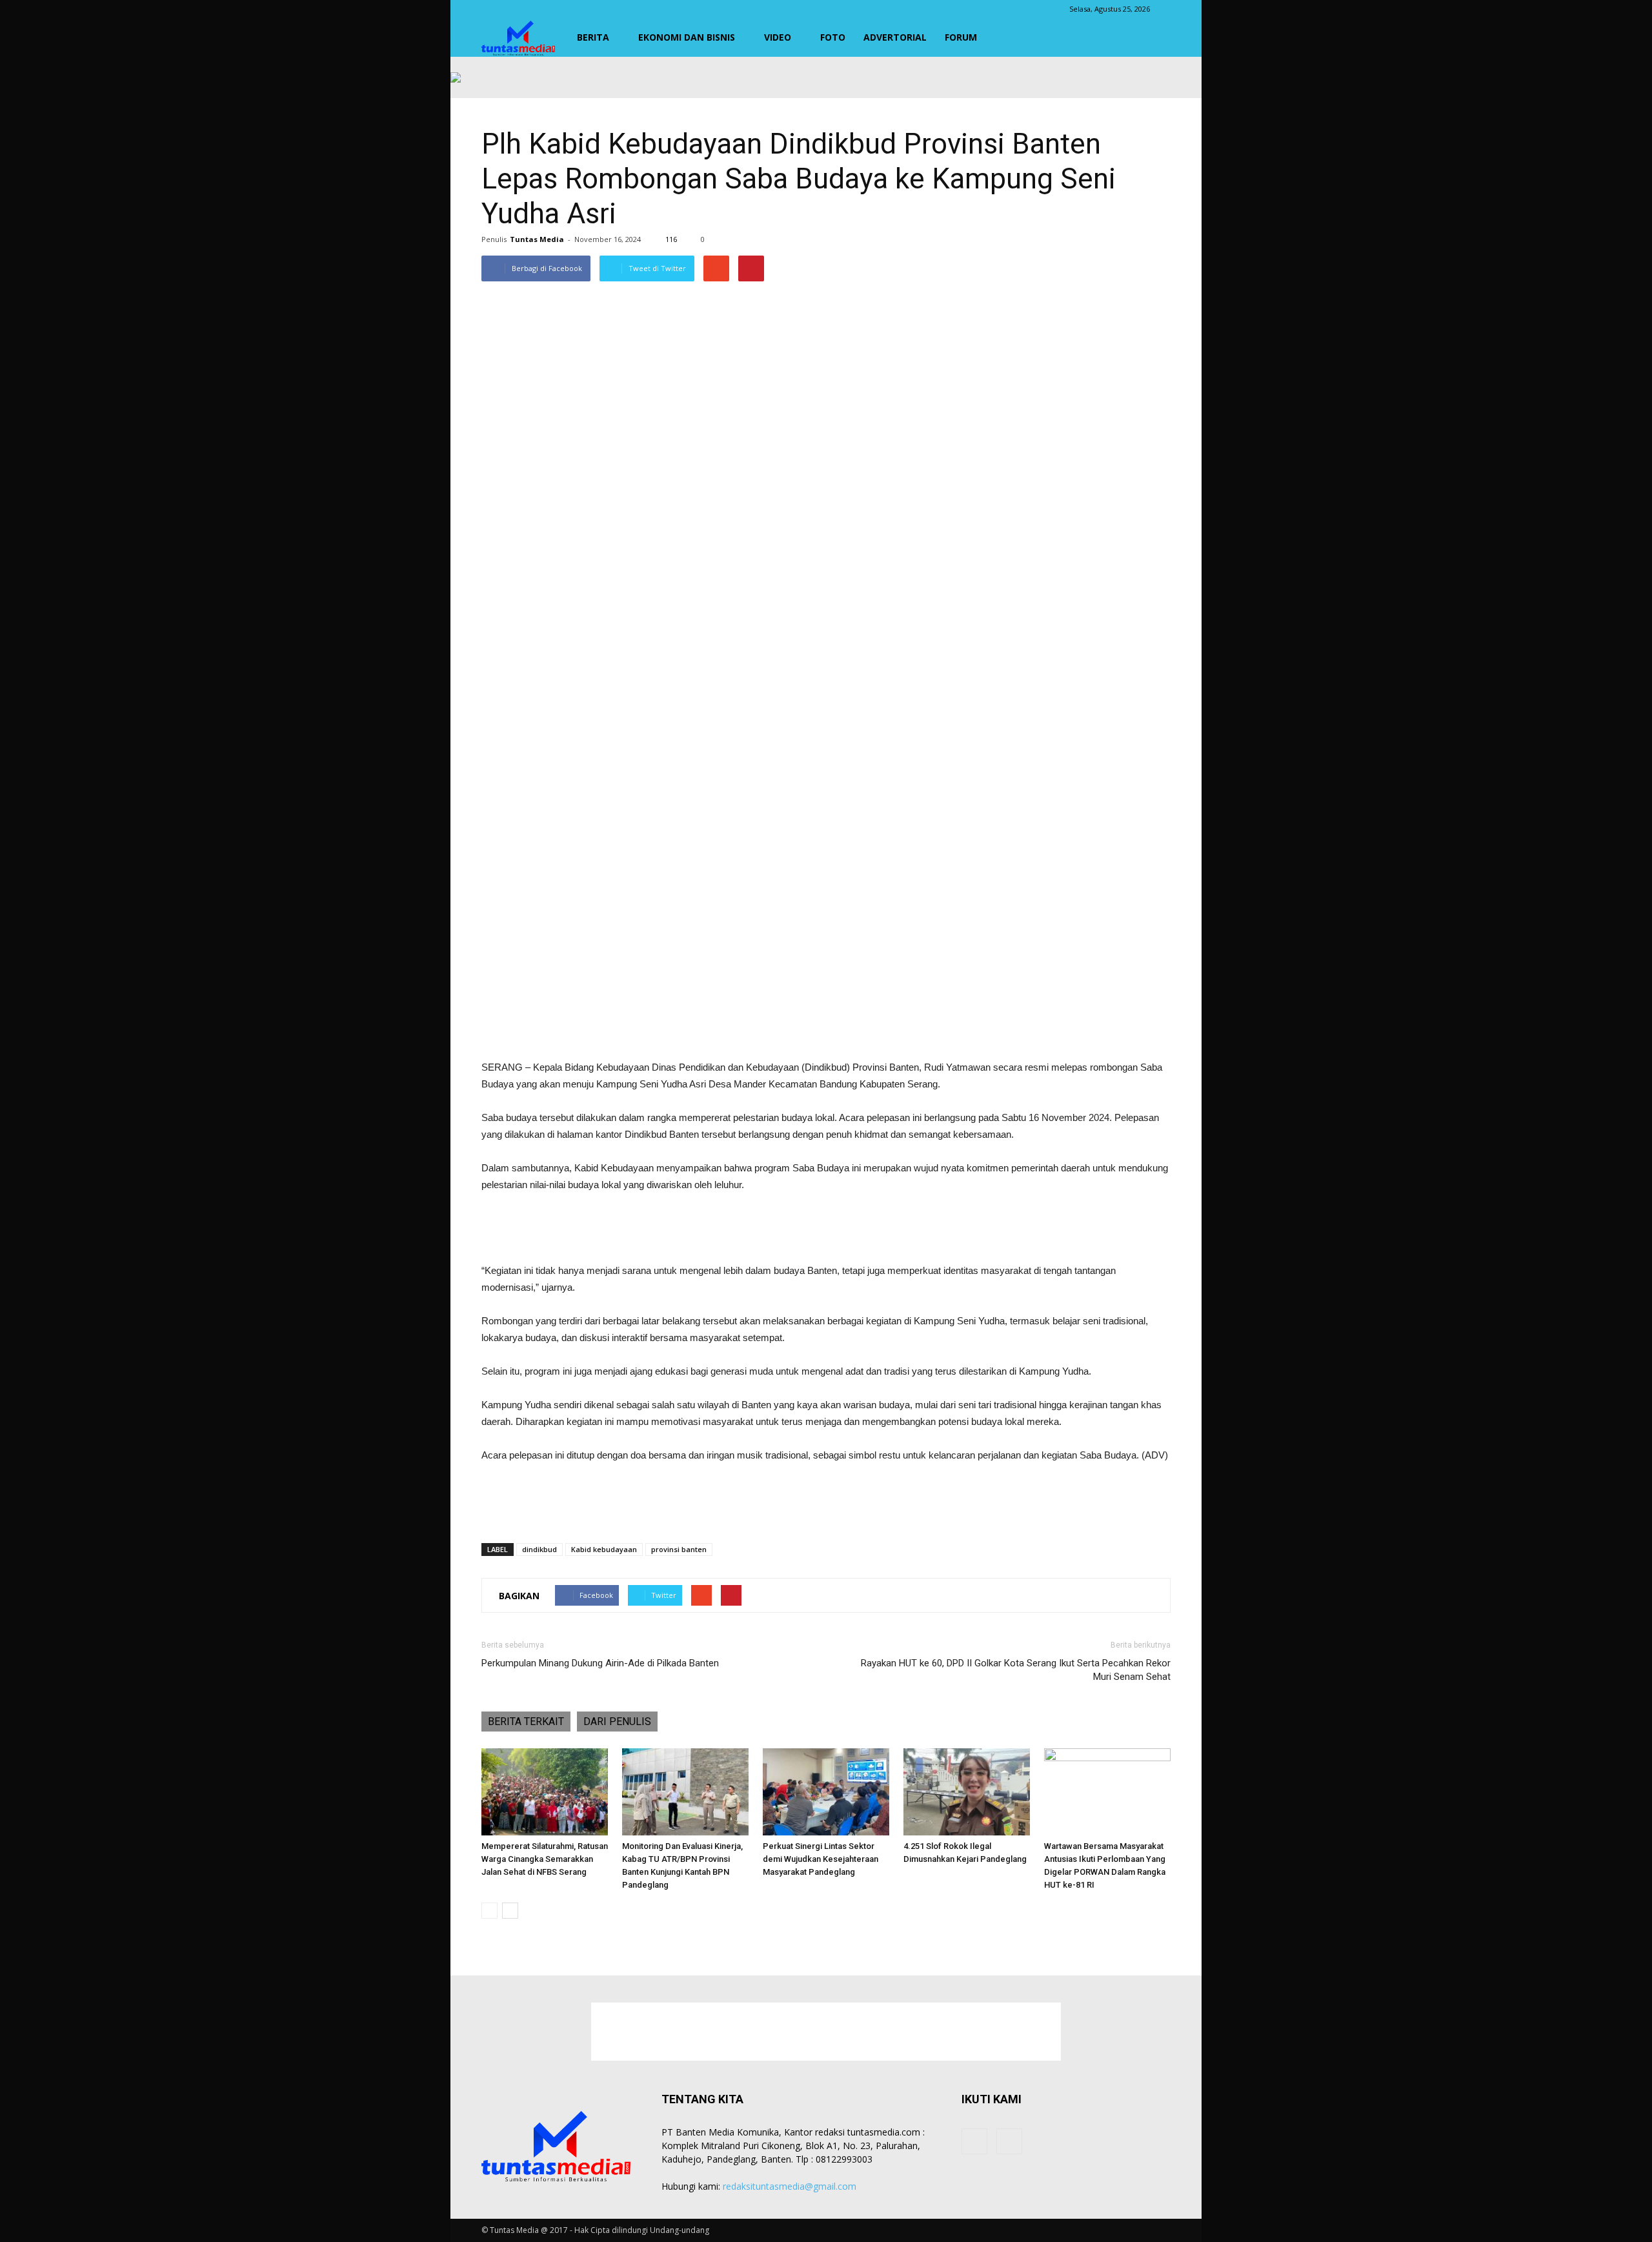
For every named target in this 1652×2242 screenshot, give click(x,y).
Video (778, 37)
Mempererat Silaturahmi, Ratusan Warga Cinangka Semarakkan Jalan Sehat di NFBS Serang (545, 1859)
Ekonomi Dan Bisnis (687, 37)
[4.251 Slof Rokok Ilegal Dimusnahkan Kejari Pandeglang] (967, 1792)
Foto (833, 37)
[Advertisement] (826, 1026)
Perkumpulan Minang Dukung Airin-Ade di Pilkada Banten (600, 1663)
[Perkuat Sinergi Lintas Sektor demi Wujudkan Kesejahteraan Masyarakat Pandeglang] (826, 1792)
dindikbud (539, 1549)
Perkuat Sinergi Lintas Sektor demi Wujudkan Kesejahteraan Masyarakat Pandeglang (821, 1859)
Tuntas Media (537, 239)
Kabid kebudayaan (604, 1549)
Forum (961, 37)
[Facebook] (974, 2141)
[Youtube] (1009, 2141)
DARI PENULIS (617, 1722)
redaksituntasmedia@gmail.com (790, 2186)
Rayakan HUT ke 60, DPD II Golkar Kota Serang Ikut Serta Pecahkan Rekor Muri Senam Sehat (1016, 1670)
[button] (1155, 37)
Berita (593, 37)
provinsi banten (679, 1549)
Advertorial (895, 37)
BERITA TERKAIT (526, 1722)
